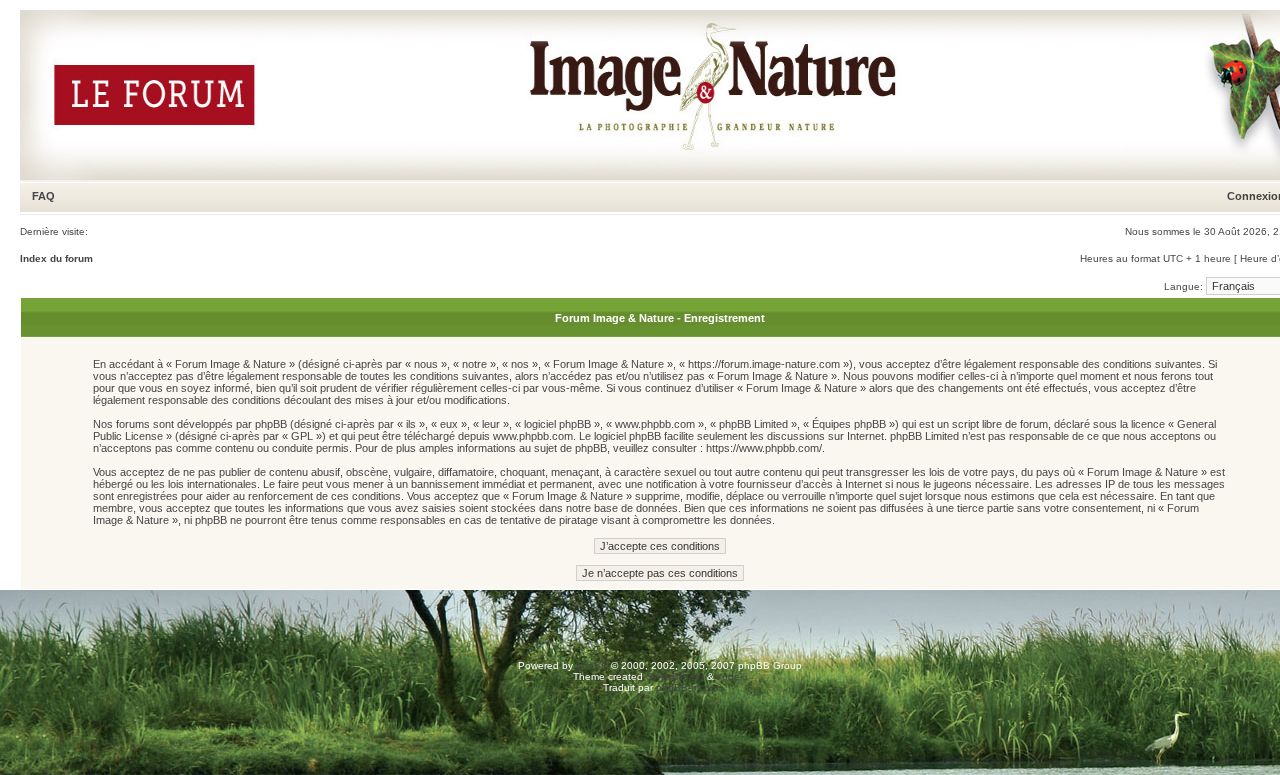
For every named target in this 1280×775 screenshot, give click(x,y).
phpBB (592, 665)
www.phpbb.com (533, 436)
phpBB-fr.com (687, 687)
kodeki (732, 676)
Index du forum (56, 258)
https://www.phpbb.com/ (764, 448)
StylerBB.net (675, 676)
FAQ (43, 196)
